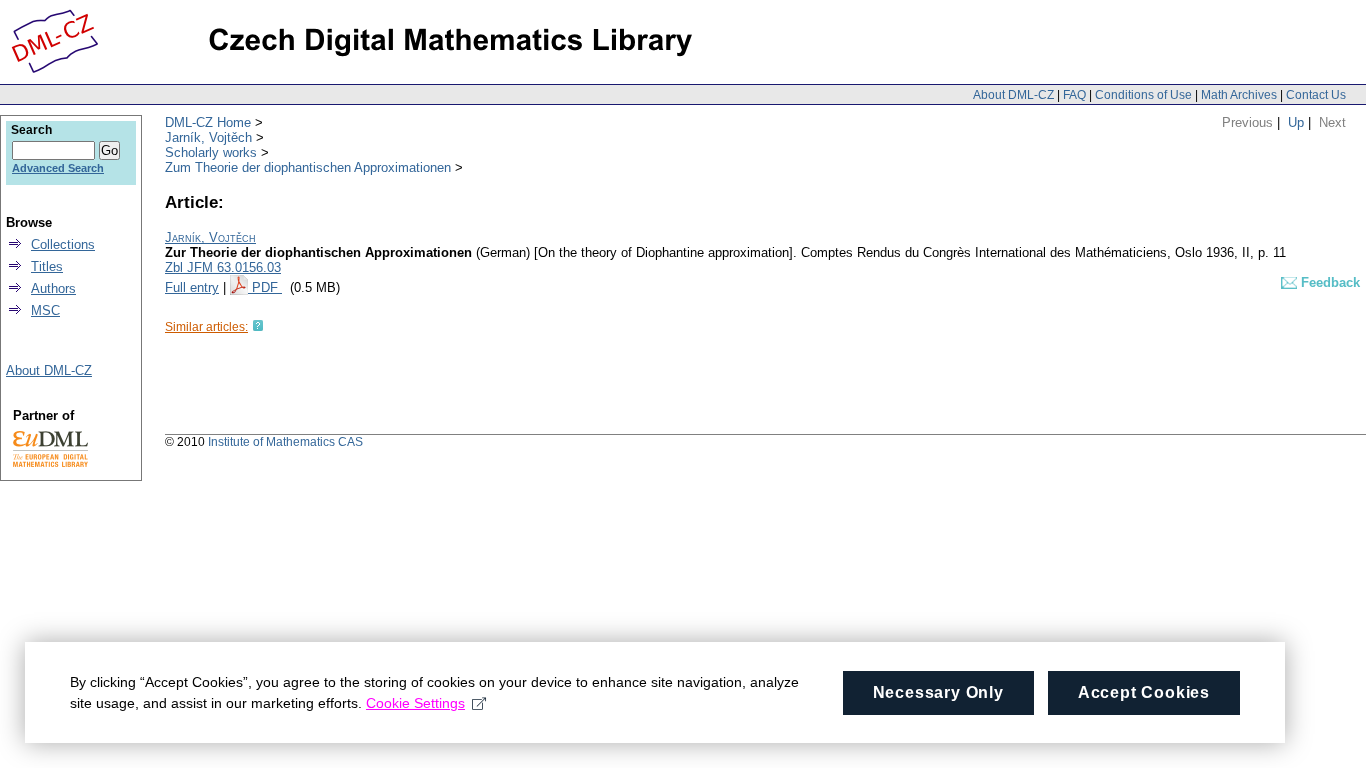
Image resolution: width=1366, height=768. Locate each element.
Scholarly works (211, 152)
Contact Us (1316, 95)
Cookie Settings (415, 703)
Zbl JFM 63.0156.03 (223, 267)
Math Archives (1239, 95)
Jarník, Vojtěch (208, 137)
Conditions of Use (1143, 95)
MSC (45, 310)
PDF (267, 287)
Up (1296, 122)
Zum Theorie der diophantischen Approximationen (308, 167)
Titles (47, 266)
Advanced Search (58, 168)
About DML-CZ (1013, 95)
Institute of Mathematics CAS (285, 442)
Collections (63, 244)
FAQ (1074, 95)
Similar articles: (206, 327)
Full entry (192, 287)
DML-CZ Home (208, 122)
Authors (53, 288)
